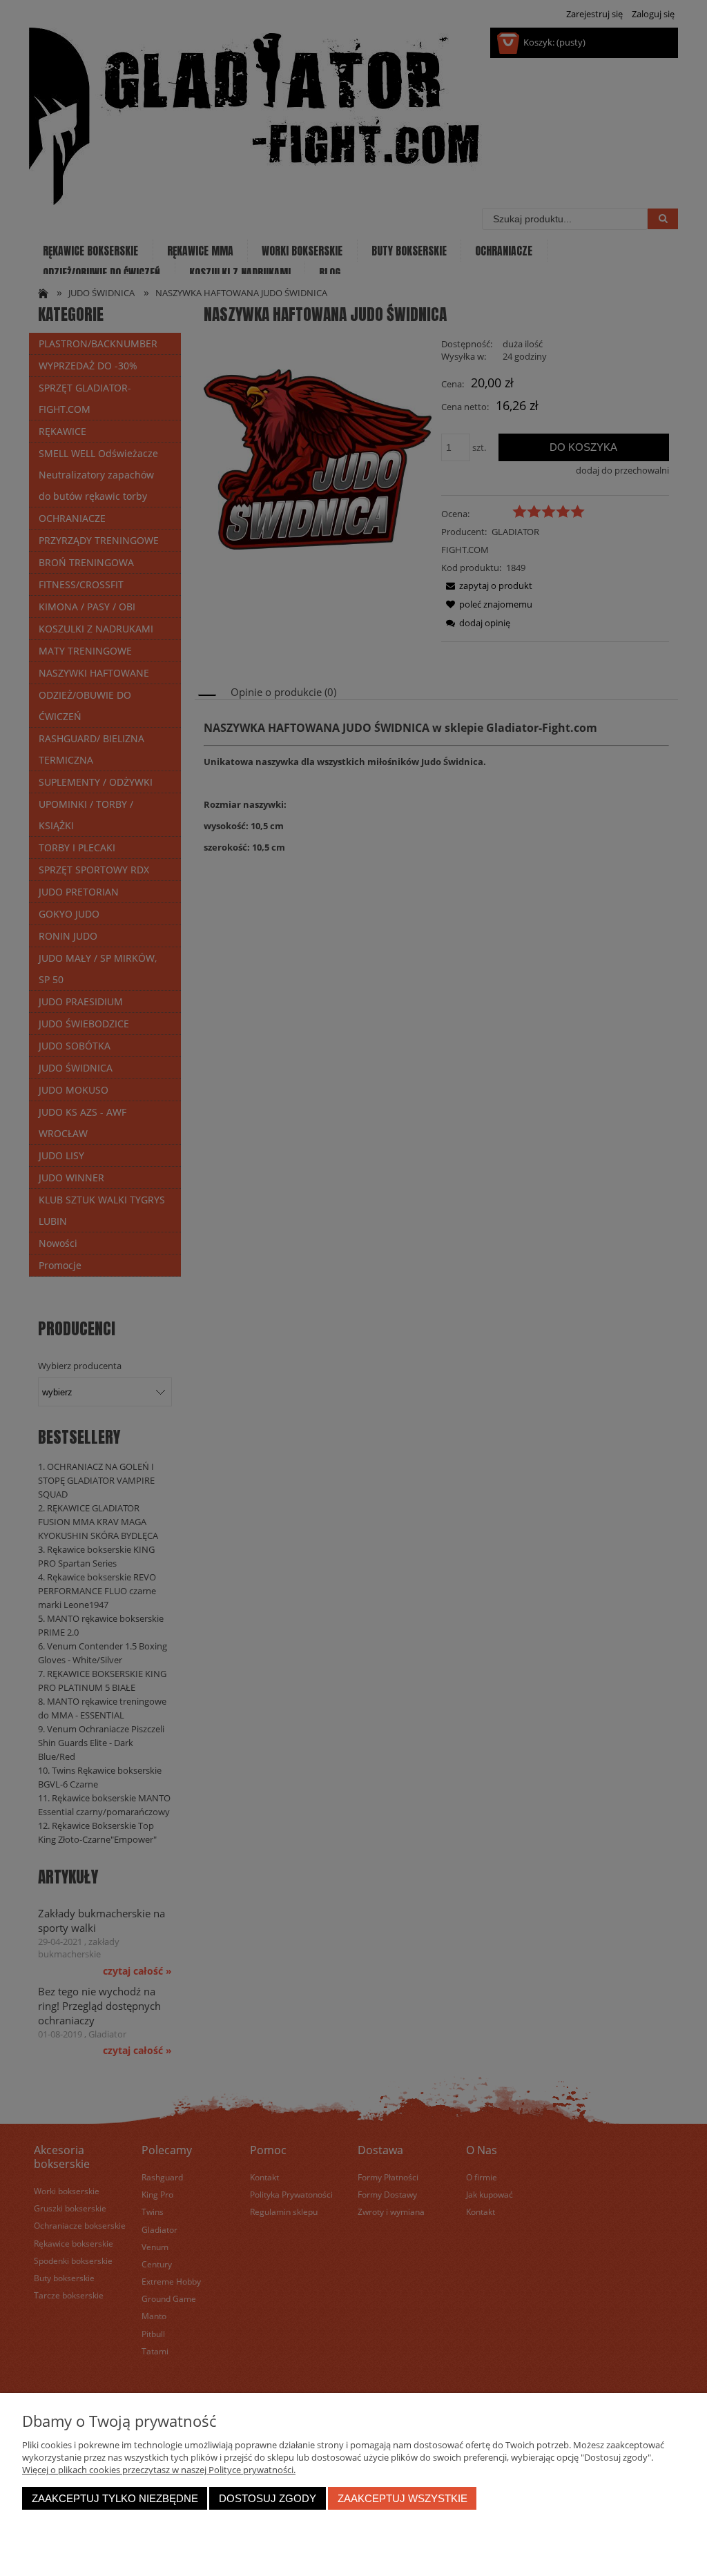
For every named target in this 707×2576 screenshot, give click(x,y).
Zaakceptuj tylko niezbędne (115, 2498)
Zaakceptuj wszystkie (403, 2498)
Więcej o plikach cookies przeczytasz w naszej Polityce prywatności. (159, 2470)
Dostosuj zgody (268, 2498)
